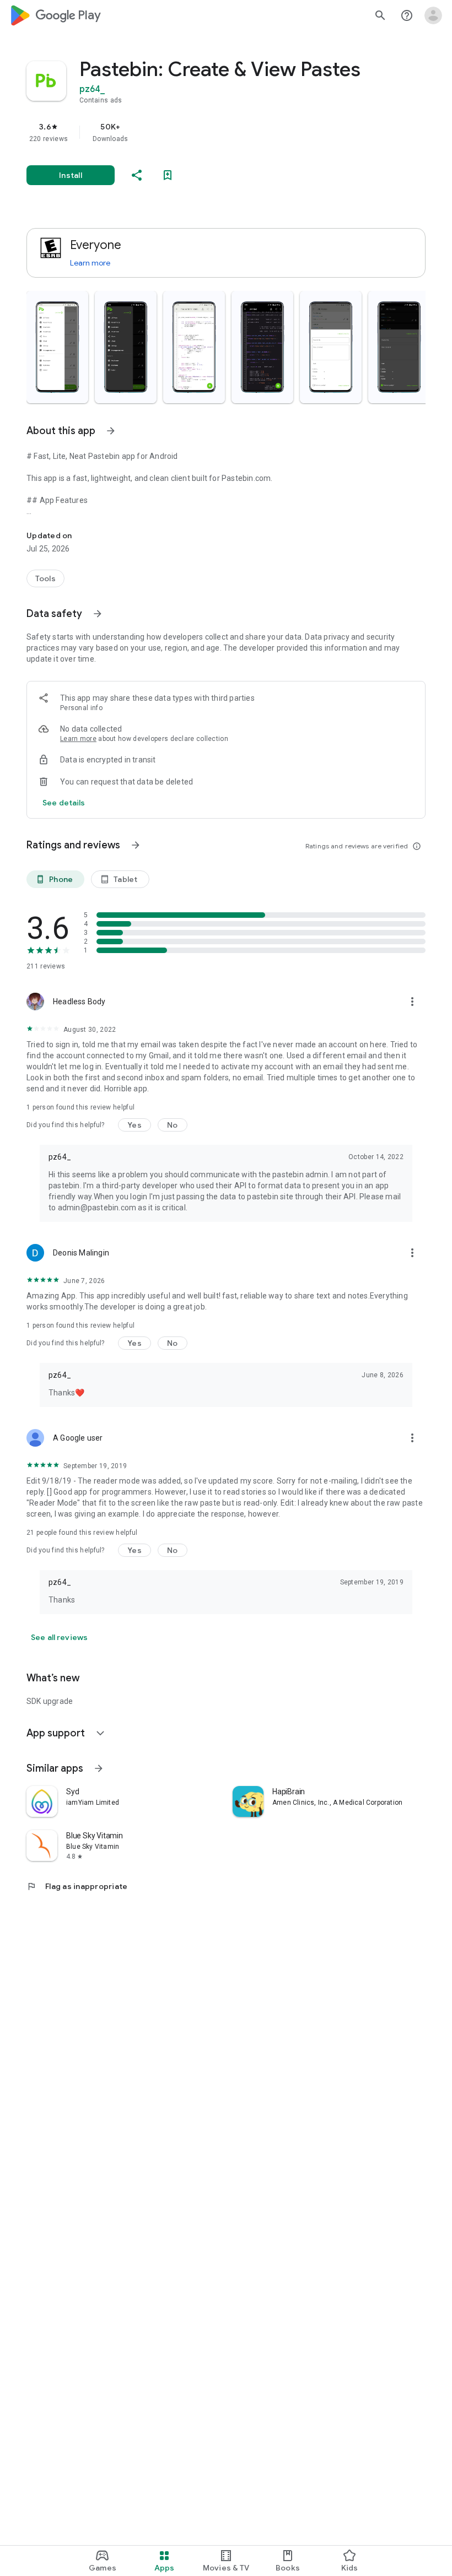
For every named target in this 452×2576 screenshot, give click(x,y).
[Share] (137, 175)
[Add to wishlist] (168, 175)
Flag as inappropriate (77, 1886)
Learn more (90, 263)
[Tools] (45, 578)
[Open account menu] (433, 15)
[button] (57, 347)
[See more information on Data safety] (98, 614)
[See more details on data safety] (64, 803)
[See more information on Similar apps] (99, 1768)
